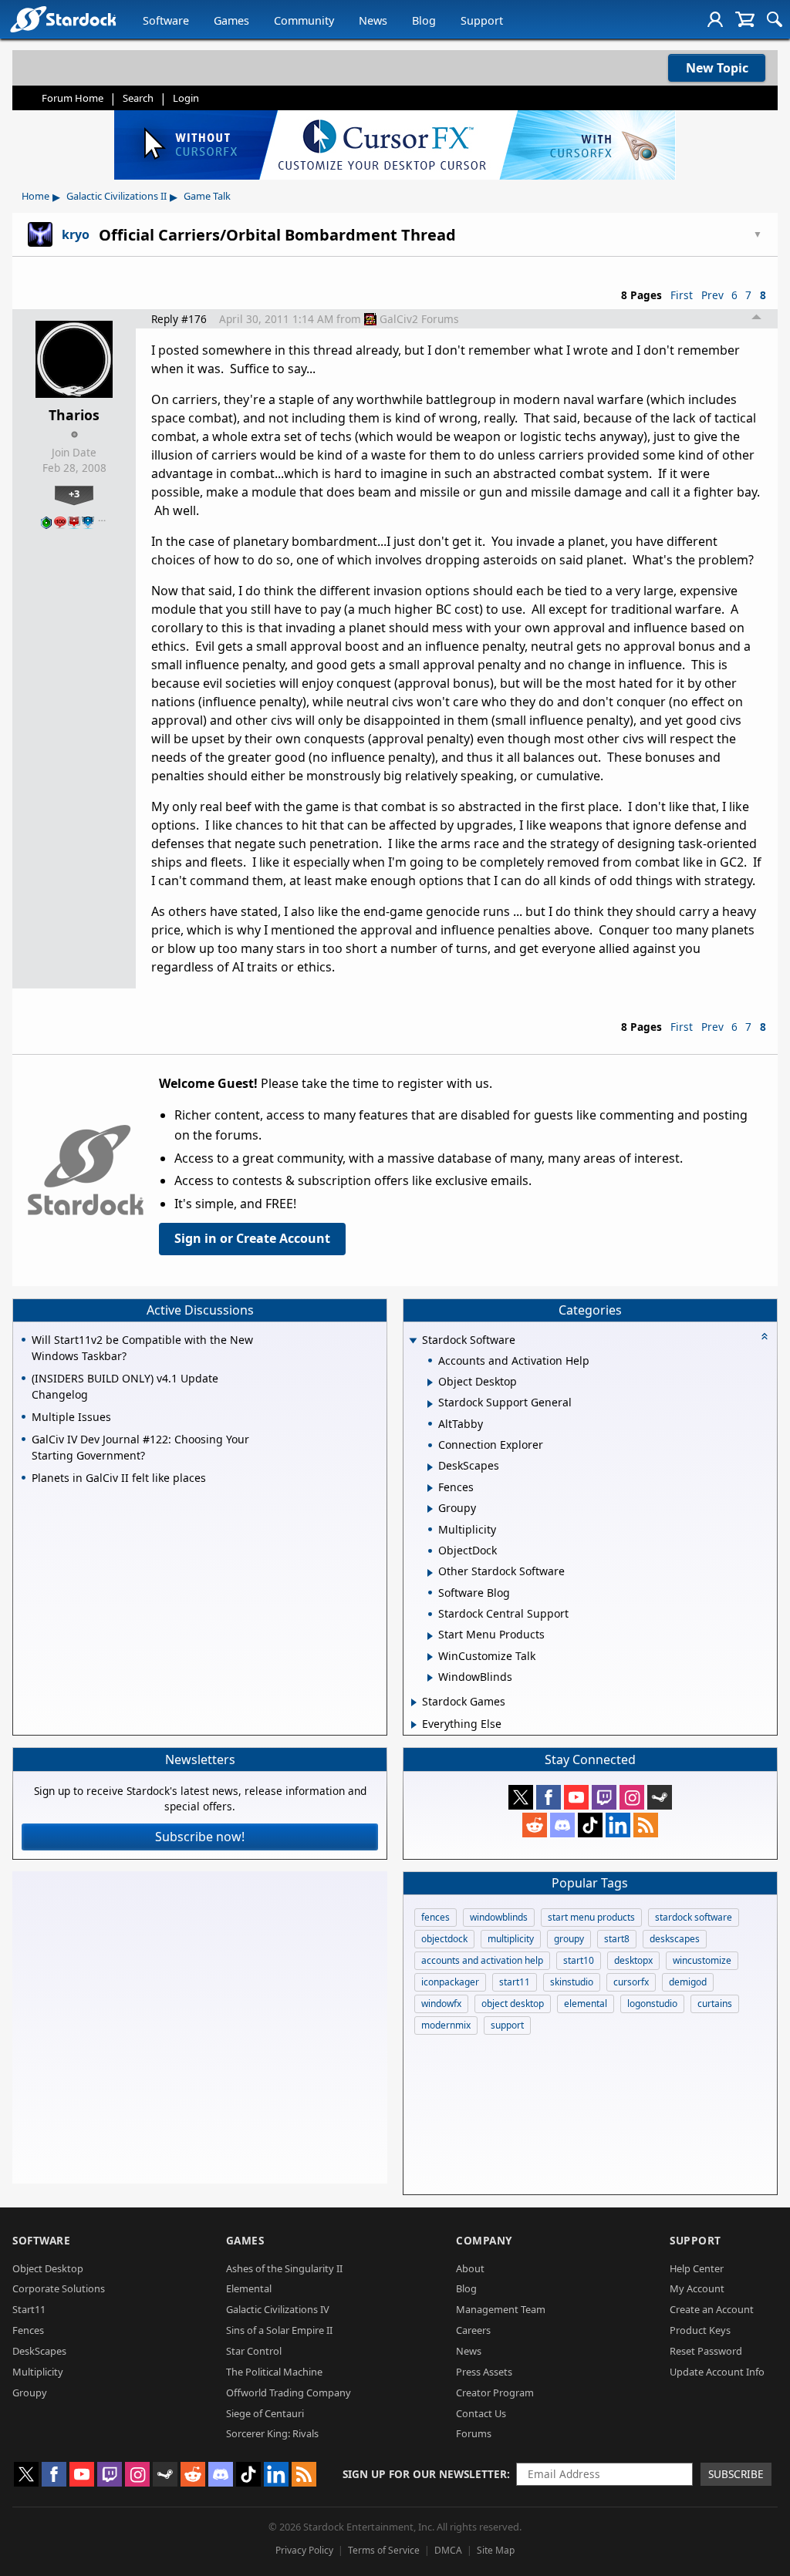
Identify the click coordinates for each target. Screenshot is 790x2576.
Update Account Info (717, 2372)
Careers (473, 2330)
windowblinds (499, 1917)
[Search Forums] (775, 19)
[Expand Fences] (430, 1488)
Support (482, 20)
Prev (712, 295)
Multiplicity (38, 2372)
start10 (579, 1960)
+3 (74, 493)
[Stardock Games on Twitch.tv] (604, 1797)
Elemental (249, 2288)
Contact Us (481, 2413)
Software (166, 20)
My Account (697, 2288)
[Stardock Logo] (63, 19)
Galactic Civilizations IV (278, 2309)
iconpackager (450, 1982)
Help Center (697, 2268)
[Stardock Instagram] (632, 1797)
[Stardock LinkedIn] (618, 1825)
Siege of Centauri (265, 2413)
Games (231, 20)
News (373, 20)
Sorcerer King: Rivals (272, 2433)
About (470, 2268)
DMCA (448, 2550)
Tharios (74, 415)
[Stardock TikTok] (590, 1825)
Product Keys (700, 2330)
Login (186, 98)
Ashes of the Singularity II (284, 2268)
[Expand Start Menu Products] (430, 1636)
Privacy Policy (304, 2550)
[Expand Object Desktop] (430, 1382)
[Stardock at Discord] (562, 1825)
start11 (515, 1982)
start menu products (591, 1917)
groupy (569, 1939)
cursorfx (631, 1982)
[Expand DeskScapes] (430, 1467)
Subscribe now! (200, 1837)
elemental (586, 2004)
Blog (424, 20)
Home (35, 196)
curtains (715, 2004)
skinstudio (572, 1982)
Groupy (30, 2392)
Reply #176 (179, 319)
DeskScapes (39, 2351)
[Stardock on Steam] (660, 1797)
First (682, 295)
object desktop (513, 2004)
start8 (617, 1939)
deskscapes (675, 1939)
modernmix (446, 2025)
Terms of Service (384, 2550)
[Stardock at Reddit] (535, 1825)
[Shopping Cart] (745, 19)
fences (436, 1917)
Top (757, 319)
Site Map (496, 2550)
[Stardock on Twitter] (521, 1797)
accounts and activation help (482, 1960)
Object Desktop (48, 2268)
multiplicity (511, 1939)
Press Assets (484, 2372)
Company (484, 2240)
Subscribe (736, 2474)
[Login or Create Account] (715, 19)
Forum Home (73, 98)
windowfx (441, 2004)
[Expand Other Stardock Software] (430, 1573)
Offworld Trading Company (289, 2392)
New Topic (717, 68)
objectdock (444, 1939)
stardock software (694, 1917)
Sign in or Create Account (252, 1238)
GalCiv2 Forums (419, 319)
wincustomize (702, 1960)
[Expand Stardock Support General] (430, 1404)
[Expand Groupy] (430, 1509)
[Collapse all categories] (765, 1336)
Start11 (29, 2309)
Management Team (501, 2309)
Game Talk (207, 196)
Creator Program (495, 2392)
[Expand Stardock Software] (413, 1341)
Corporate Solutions (59, 2288)
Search (138, 98)
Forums (474, 2433)
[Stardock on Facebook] (549, 1797)
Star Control (254, 2351)
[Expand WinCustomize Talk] (430, 1657)
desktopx (633, 1960)
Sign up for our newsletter (425, 2474)
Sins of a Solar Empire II (279, 2330)
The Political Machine (274, 2372)
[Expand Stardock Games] (414, 1702)
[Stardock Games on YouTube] (576, 1797)
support (507, 2025)
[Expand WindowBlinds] (430, 1678)
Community (304, 20)
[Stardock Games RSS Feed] (646, 1825)
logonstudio (652, 2004)
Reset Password (706, 2351)
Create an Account (712, 2309)
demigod (688, 1982)
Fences (28, 2330)
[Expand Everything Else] (414, 1725)
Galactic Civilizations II (116, 196)
